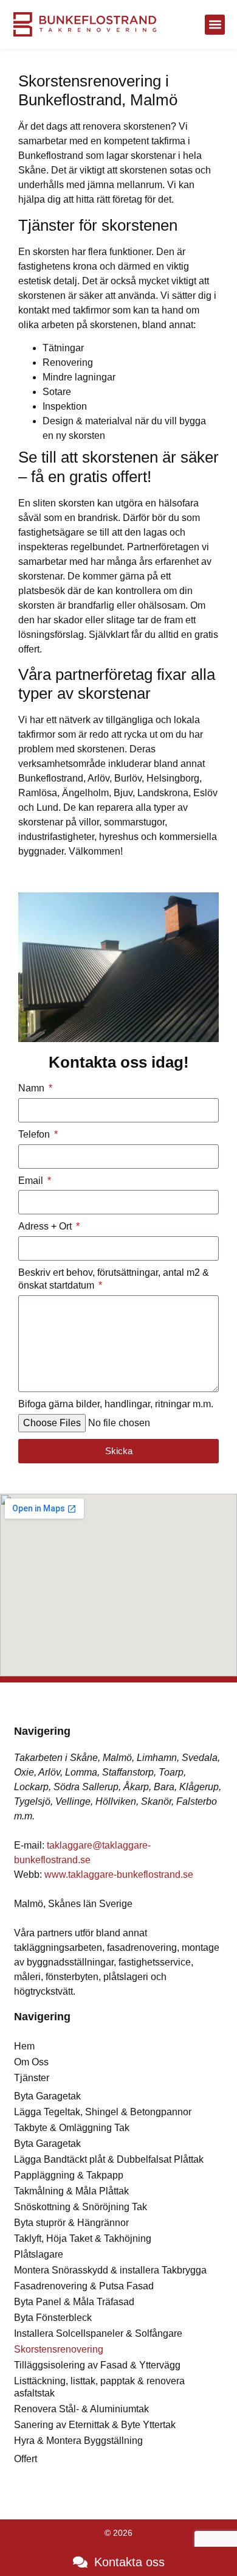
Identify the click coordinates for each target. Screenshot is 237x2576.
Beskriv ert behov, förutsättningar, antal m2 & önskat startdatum (114, 1279)
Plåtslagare (39, 2254)
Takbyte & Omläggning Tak (72, 2128)
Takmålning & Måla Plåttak (71, 2191)
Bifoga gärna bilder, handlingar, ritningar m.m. (116, 1404)
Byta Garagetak (47, 2096)
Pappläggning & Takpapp (69, 2175)
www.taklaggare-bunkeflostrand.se (119, 1874)
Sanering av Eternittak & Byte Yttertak (95, 2425)
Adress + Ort (46, 1226)
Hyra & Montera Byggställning (78, 2441)
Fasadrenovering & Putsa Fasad (84, 2286)
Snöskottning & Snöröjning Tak (81, 2207)
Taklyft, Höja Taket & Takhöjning (83, 2238)
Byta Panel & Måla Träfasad (74, 2302)
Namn (33, 1088)
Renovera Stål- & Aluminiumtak (81, 2409)
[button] (215, 25)
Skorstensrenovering (59, 2349)
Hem (24, 2046)
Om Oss (31, 2062)
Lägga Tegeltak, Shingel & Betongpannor (103, 2112)
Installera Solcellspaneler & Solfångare (98, 2333)
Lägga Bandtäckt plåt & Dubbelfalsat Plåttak (109, 2159)
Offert (26, 2459)
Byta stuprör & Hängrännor (71, 2223)
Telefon (35, 1134)
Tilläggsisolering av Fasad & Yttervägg (97, 2365)
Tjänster (32, 2078)
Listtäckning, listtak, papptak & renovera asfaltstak (99, 2387)
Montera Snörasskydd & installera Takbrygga (110, 2270)
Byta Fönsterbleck (53, 2318)
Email (32, 1181)
